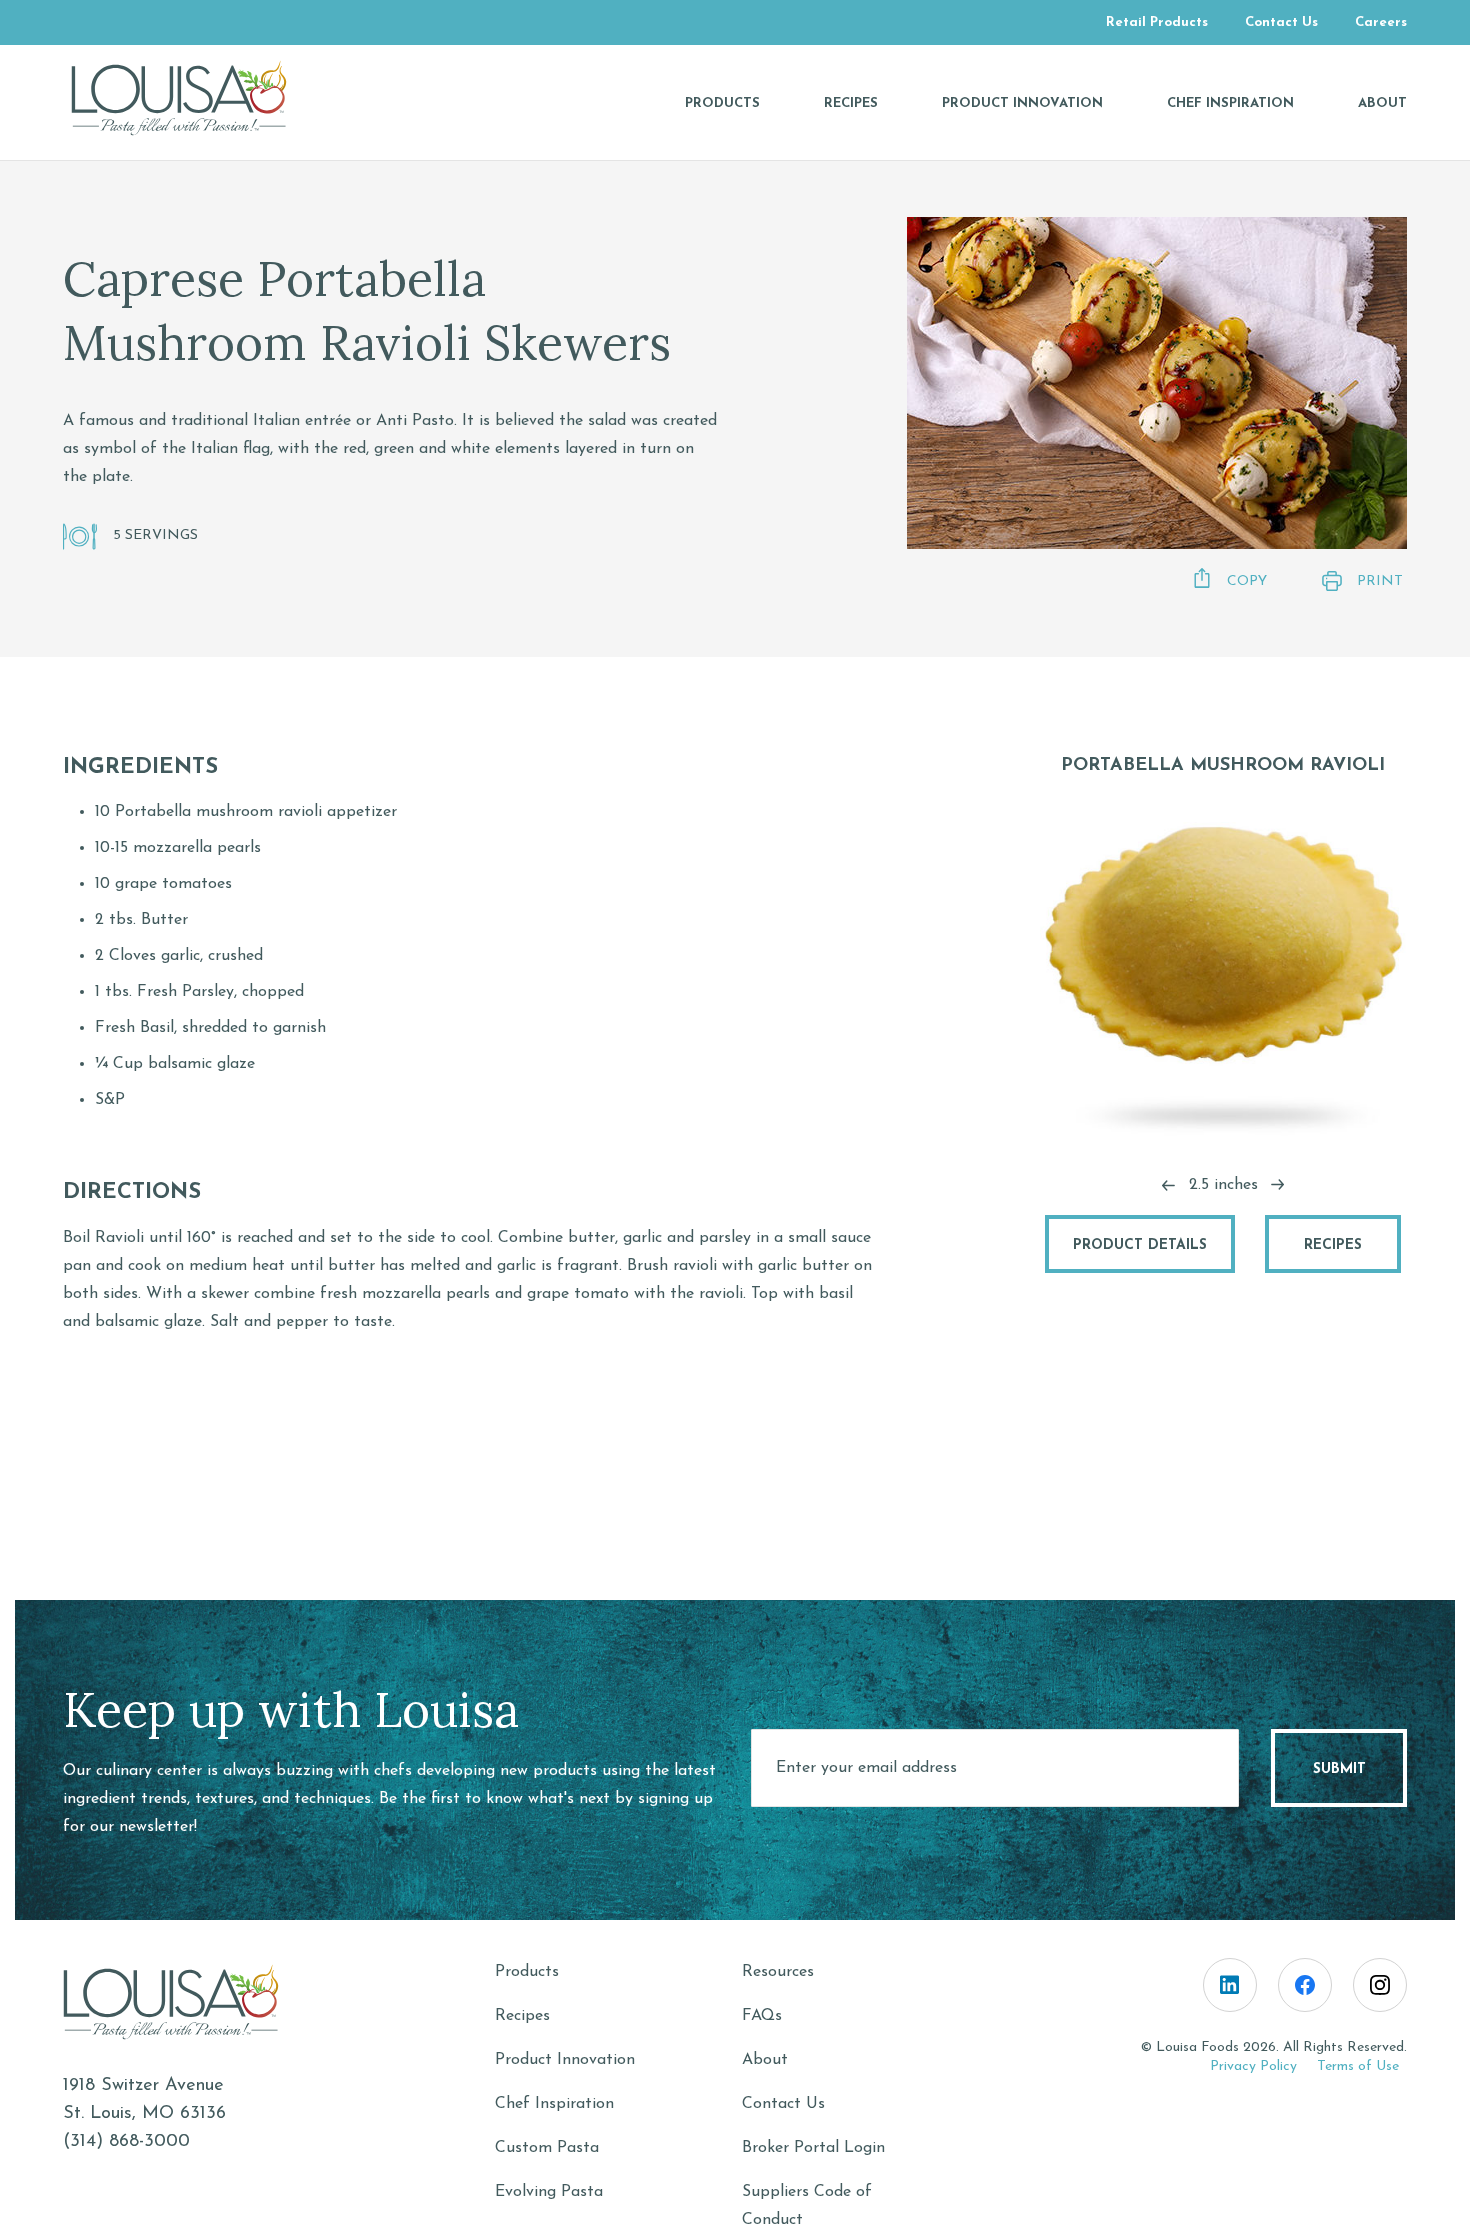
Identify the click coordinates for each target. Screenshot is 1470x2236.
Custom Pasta (547, 2148)
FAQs (762, 2016)
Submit (1339, 1769)
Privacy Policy (1253, 2066)
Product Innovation (565, 2060)
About (765, 2060)
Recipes (1333, 1245)
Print (1380, 581)
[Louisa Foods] (195, 98)
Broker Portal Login (813, 2148)
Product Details (1140, 1245)
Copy (1247, 581)
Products (527, 1972)
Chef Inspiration (554, 2104)
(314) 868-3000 (126, 2142)
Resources (778, 1972)
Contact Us (783, 2104)
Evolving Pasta (549, 2192)
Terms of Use (1358, 2066)
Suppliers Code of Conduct (807, 2206)
